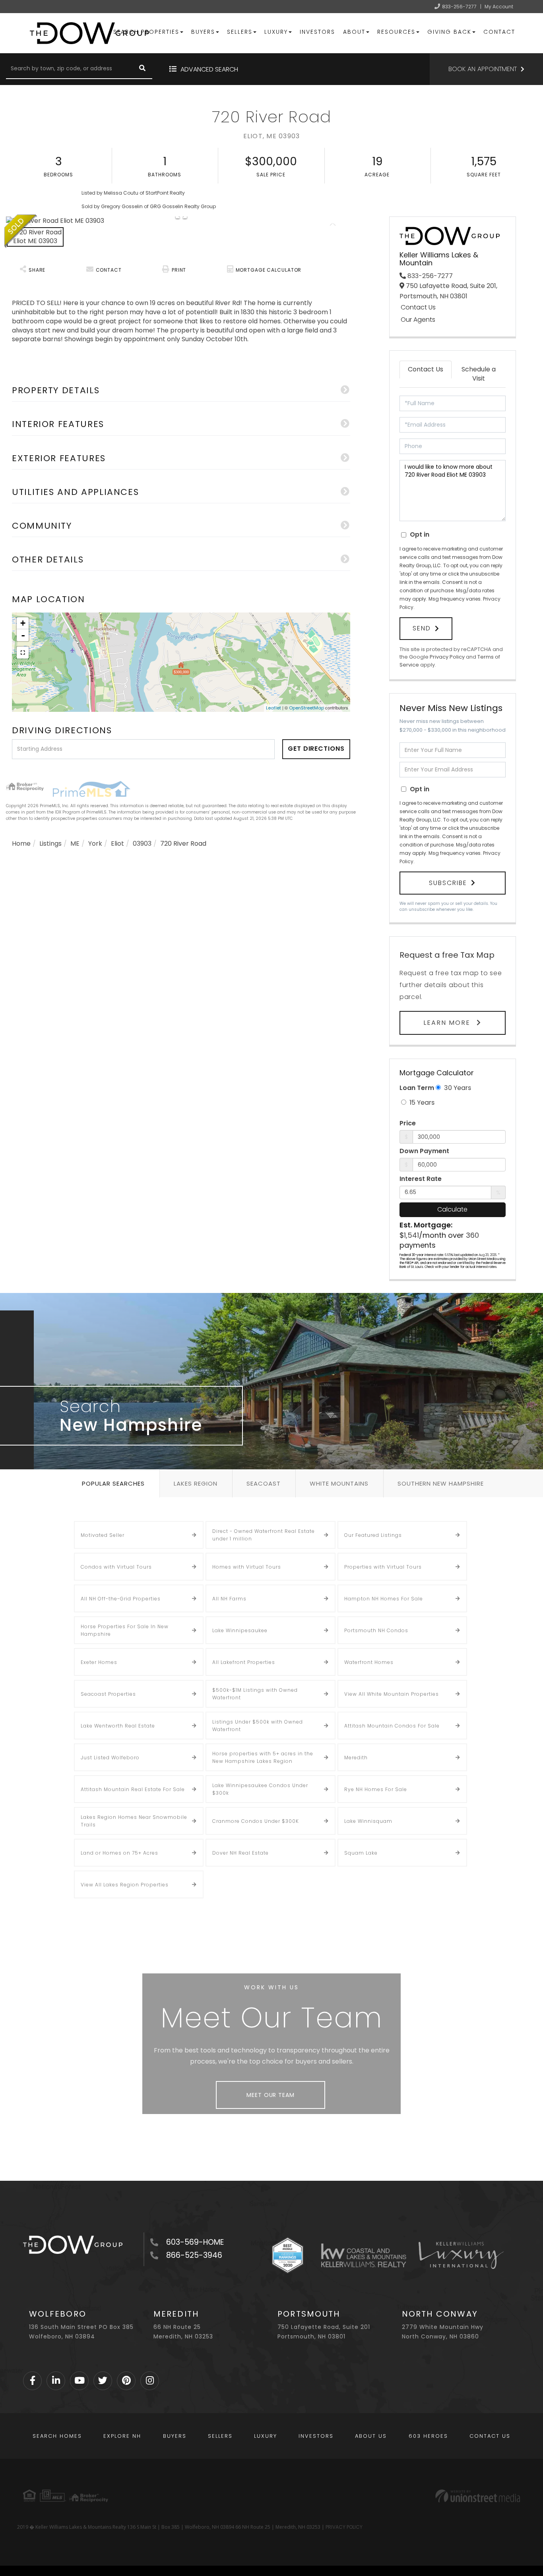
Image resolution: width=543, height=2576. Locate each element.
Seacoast (264, 1483)
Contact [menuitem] (499, 32)
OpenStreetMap (306, 708)
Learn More (448, 1023)
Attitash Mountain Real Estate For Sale (133, 1789)
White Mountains (339, 1483)
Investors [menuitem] (317, 32)
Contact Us (418, 307)
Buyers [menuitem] (203, 32)
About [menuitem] (354, 32)
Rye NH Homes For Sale (376, 1789)
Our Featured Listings (373, 1535)
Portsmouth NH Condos (376, 1630)
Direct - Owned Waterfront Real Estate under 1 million (264, 1535)
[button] (142, 69)
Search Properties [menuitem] (146, 32)
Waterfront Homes (369, 1662)
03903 (142, 844)
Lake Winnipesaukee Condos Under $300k (260, 1789)
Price (408, 1123)
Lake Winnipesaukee (240, 1630)
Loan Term (417, 1088)
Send (422, 628)
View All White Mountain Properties (392, 1694)
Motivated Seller (103, 1535)
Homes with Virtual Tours (247, 1567)
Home (21, 844)
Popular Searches (113, 1483)
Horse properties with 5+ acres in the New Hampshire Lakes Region (263, 1757)
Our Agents (418, 320)
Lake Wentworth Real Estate (118, 1726)
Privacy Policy (447, 657)
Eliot (117, 844)
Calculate (452, 1209)
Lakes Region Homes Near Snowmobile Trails (134, 1821)
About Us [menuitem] (371, 2436)
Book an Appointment (483, 69)
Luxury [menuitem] (276, 32)
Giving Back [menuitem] (449, 32)
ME (75, 844)
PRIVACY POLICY (344, 2527)
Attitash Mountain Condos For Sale (392, 1726)
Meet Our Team (270, 2095)
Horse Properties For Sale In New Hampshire (125, 1630)
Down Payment (424, 1151)
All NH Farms (229, 1599)
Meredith (356, 1758)
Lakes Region (196, 1483)
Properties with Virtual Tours (383, 1567)
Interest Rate (421, 1179)
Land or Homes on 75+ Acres (119, 1853)
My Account (499, 7)
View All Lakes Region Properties (125, 1885)
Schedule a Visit (479, 374)
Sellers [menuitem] (240, 32)
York (95, 844)
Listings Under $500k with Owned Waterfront (258, 1726)
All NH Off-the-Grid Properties (121, 1599)
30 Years (457, 1088)
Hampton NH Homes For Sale (384, 1599)
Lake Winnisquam (368, 1821)
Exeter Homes (99, 1662)
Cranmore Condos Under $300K (256, 1821)
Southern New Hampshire (441, 1483)
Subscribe (448, 883)
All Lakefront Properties (244, 1662)
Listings (50, 844)
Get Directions (316, 749)
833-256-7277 (459, 7)
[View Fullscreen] (23, 653)
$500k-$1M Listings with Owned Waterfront (255, 1694)
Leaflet (273, 708)
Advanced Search (209, 69)
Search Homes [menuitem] (57, 2436)
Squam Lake (361, 1853)
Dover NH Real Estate (240, 1853)
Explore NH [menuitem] (122, 2436)
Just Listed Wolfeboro (110, 1758)
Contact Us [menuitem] (490, 2436)
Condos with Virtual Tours (116, 1567)
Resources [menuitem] (396, 32)
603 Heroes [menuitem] (428, 2436)
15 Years (421, 1102)
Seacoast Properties (108, 1694)
